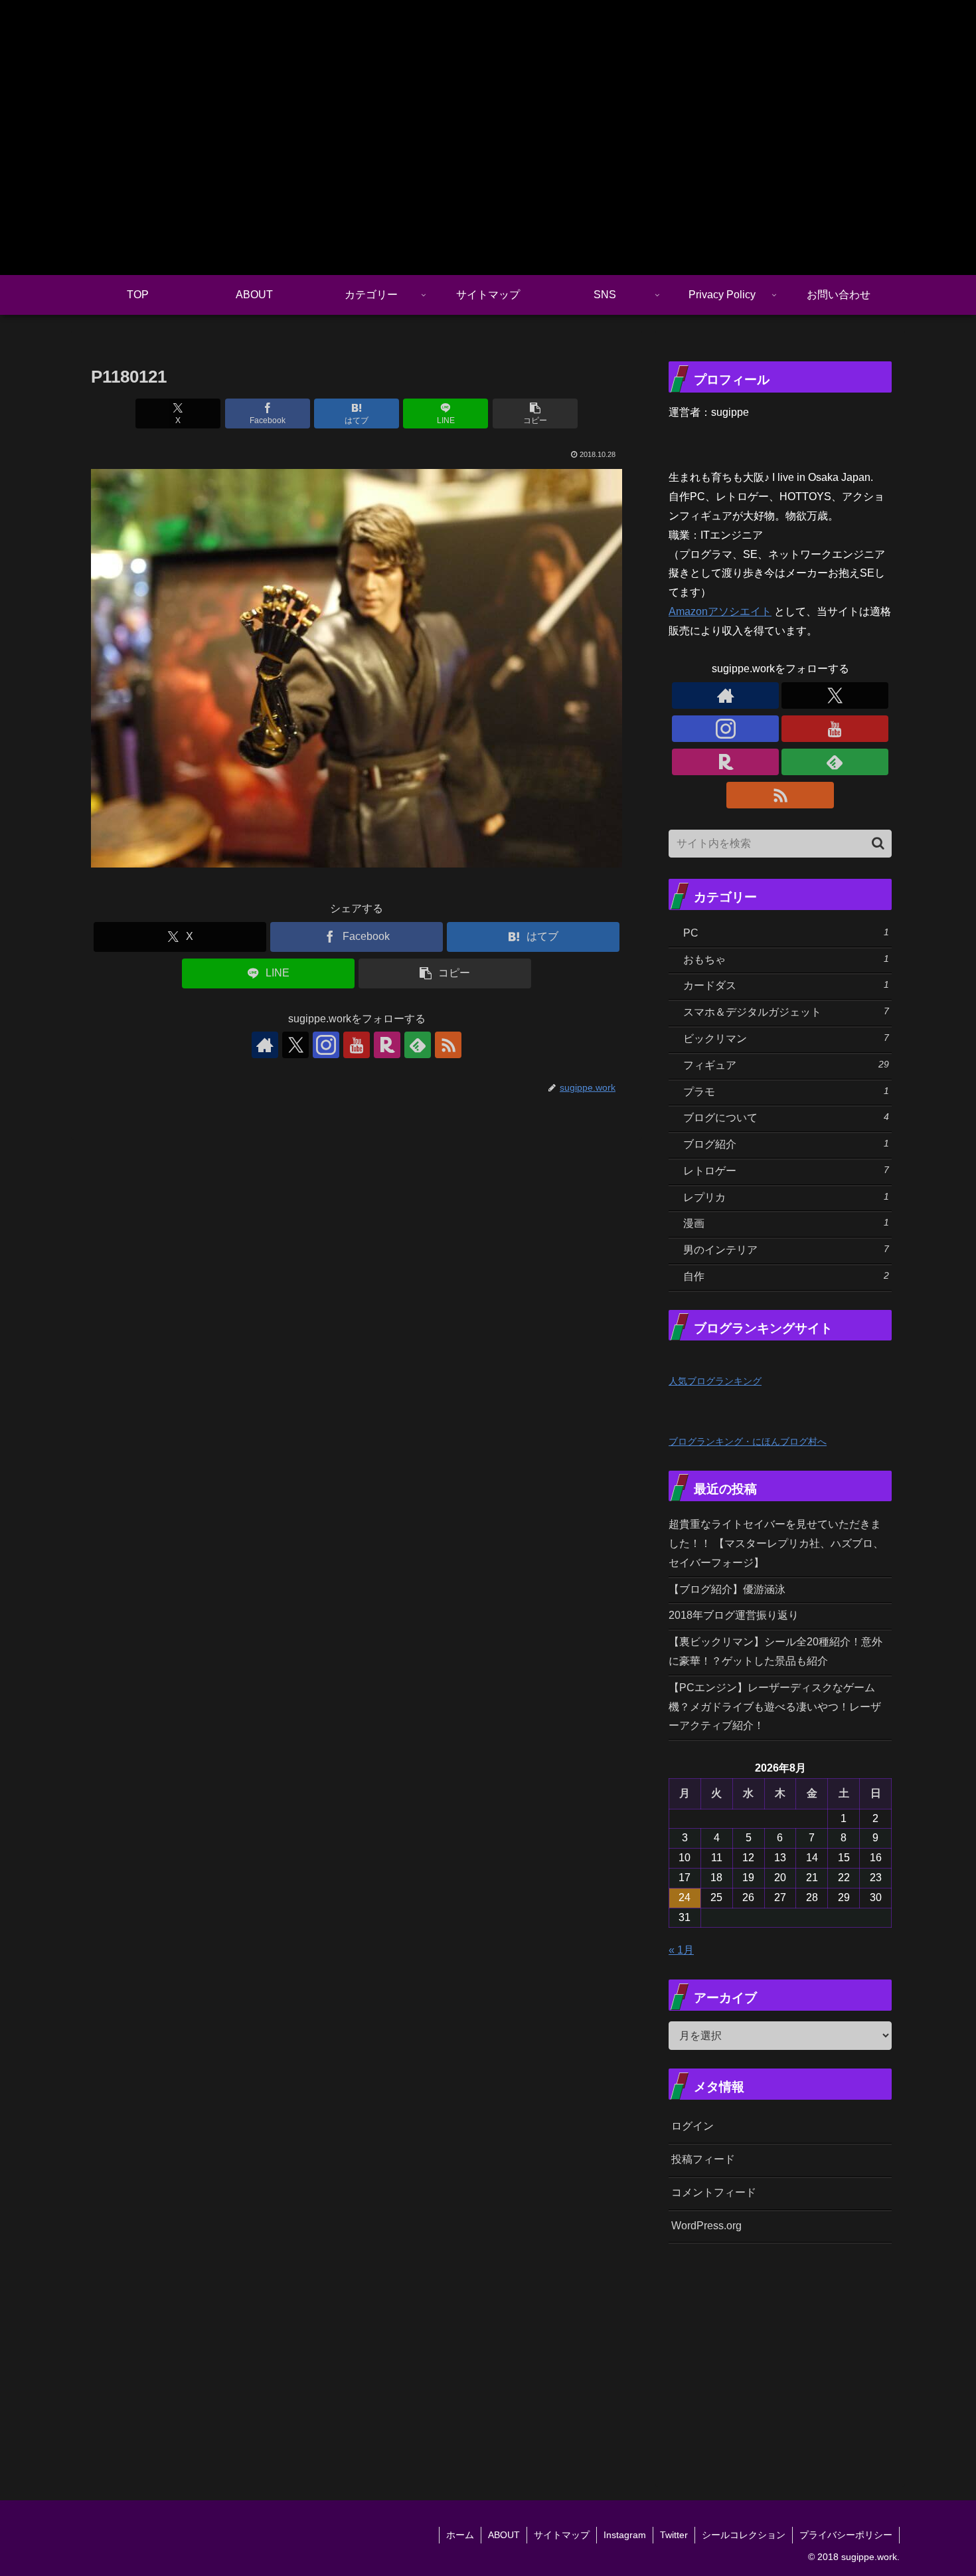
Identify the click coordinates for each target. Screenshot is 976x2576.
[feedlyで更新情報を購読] (418, 1045)
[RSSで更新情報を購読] (448, 1045)
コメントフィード (714, 2192)
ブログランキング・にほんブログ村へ (748, 1441)
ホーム (460, 2535)
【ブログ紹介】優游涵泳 (727, 1589)
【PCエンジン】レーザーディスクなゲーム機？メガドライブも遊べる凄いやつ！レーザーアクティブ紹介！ (775, 1707)
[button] (535, 414)
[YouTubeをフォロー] (357, 1045)
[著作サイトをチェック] (265, 1045)
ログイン (692, 2126)
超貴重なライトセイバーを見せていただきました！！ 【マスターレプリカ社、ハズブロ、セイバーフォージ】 (776, 1543)
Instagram (625, 2535)
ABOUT (504, 2535)
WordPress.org (706, 2226)
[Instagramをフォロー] (326, 1045)
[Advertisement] (822, 2355)
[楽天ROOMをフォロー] (387, 1045)
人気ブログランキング (715, 1381)
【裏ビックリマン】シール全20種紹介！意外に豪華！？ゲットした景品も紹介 (775, 1651)
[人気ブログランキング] (698, 1361)
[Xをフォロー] (295, 1045)
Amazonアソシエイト (720, 611)
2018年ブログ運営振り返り (734, 1615)
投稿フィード (703, 2159)
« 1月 (681, 1950)
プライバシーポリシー (846, 2535)
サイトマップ (562, 2535)
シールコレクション (744, 2535)
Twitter (674, 2535)
